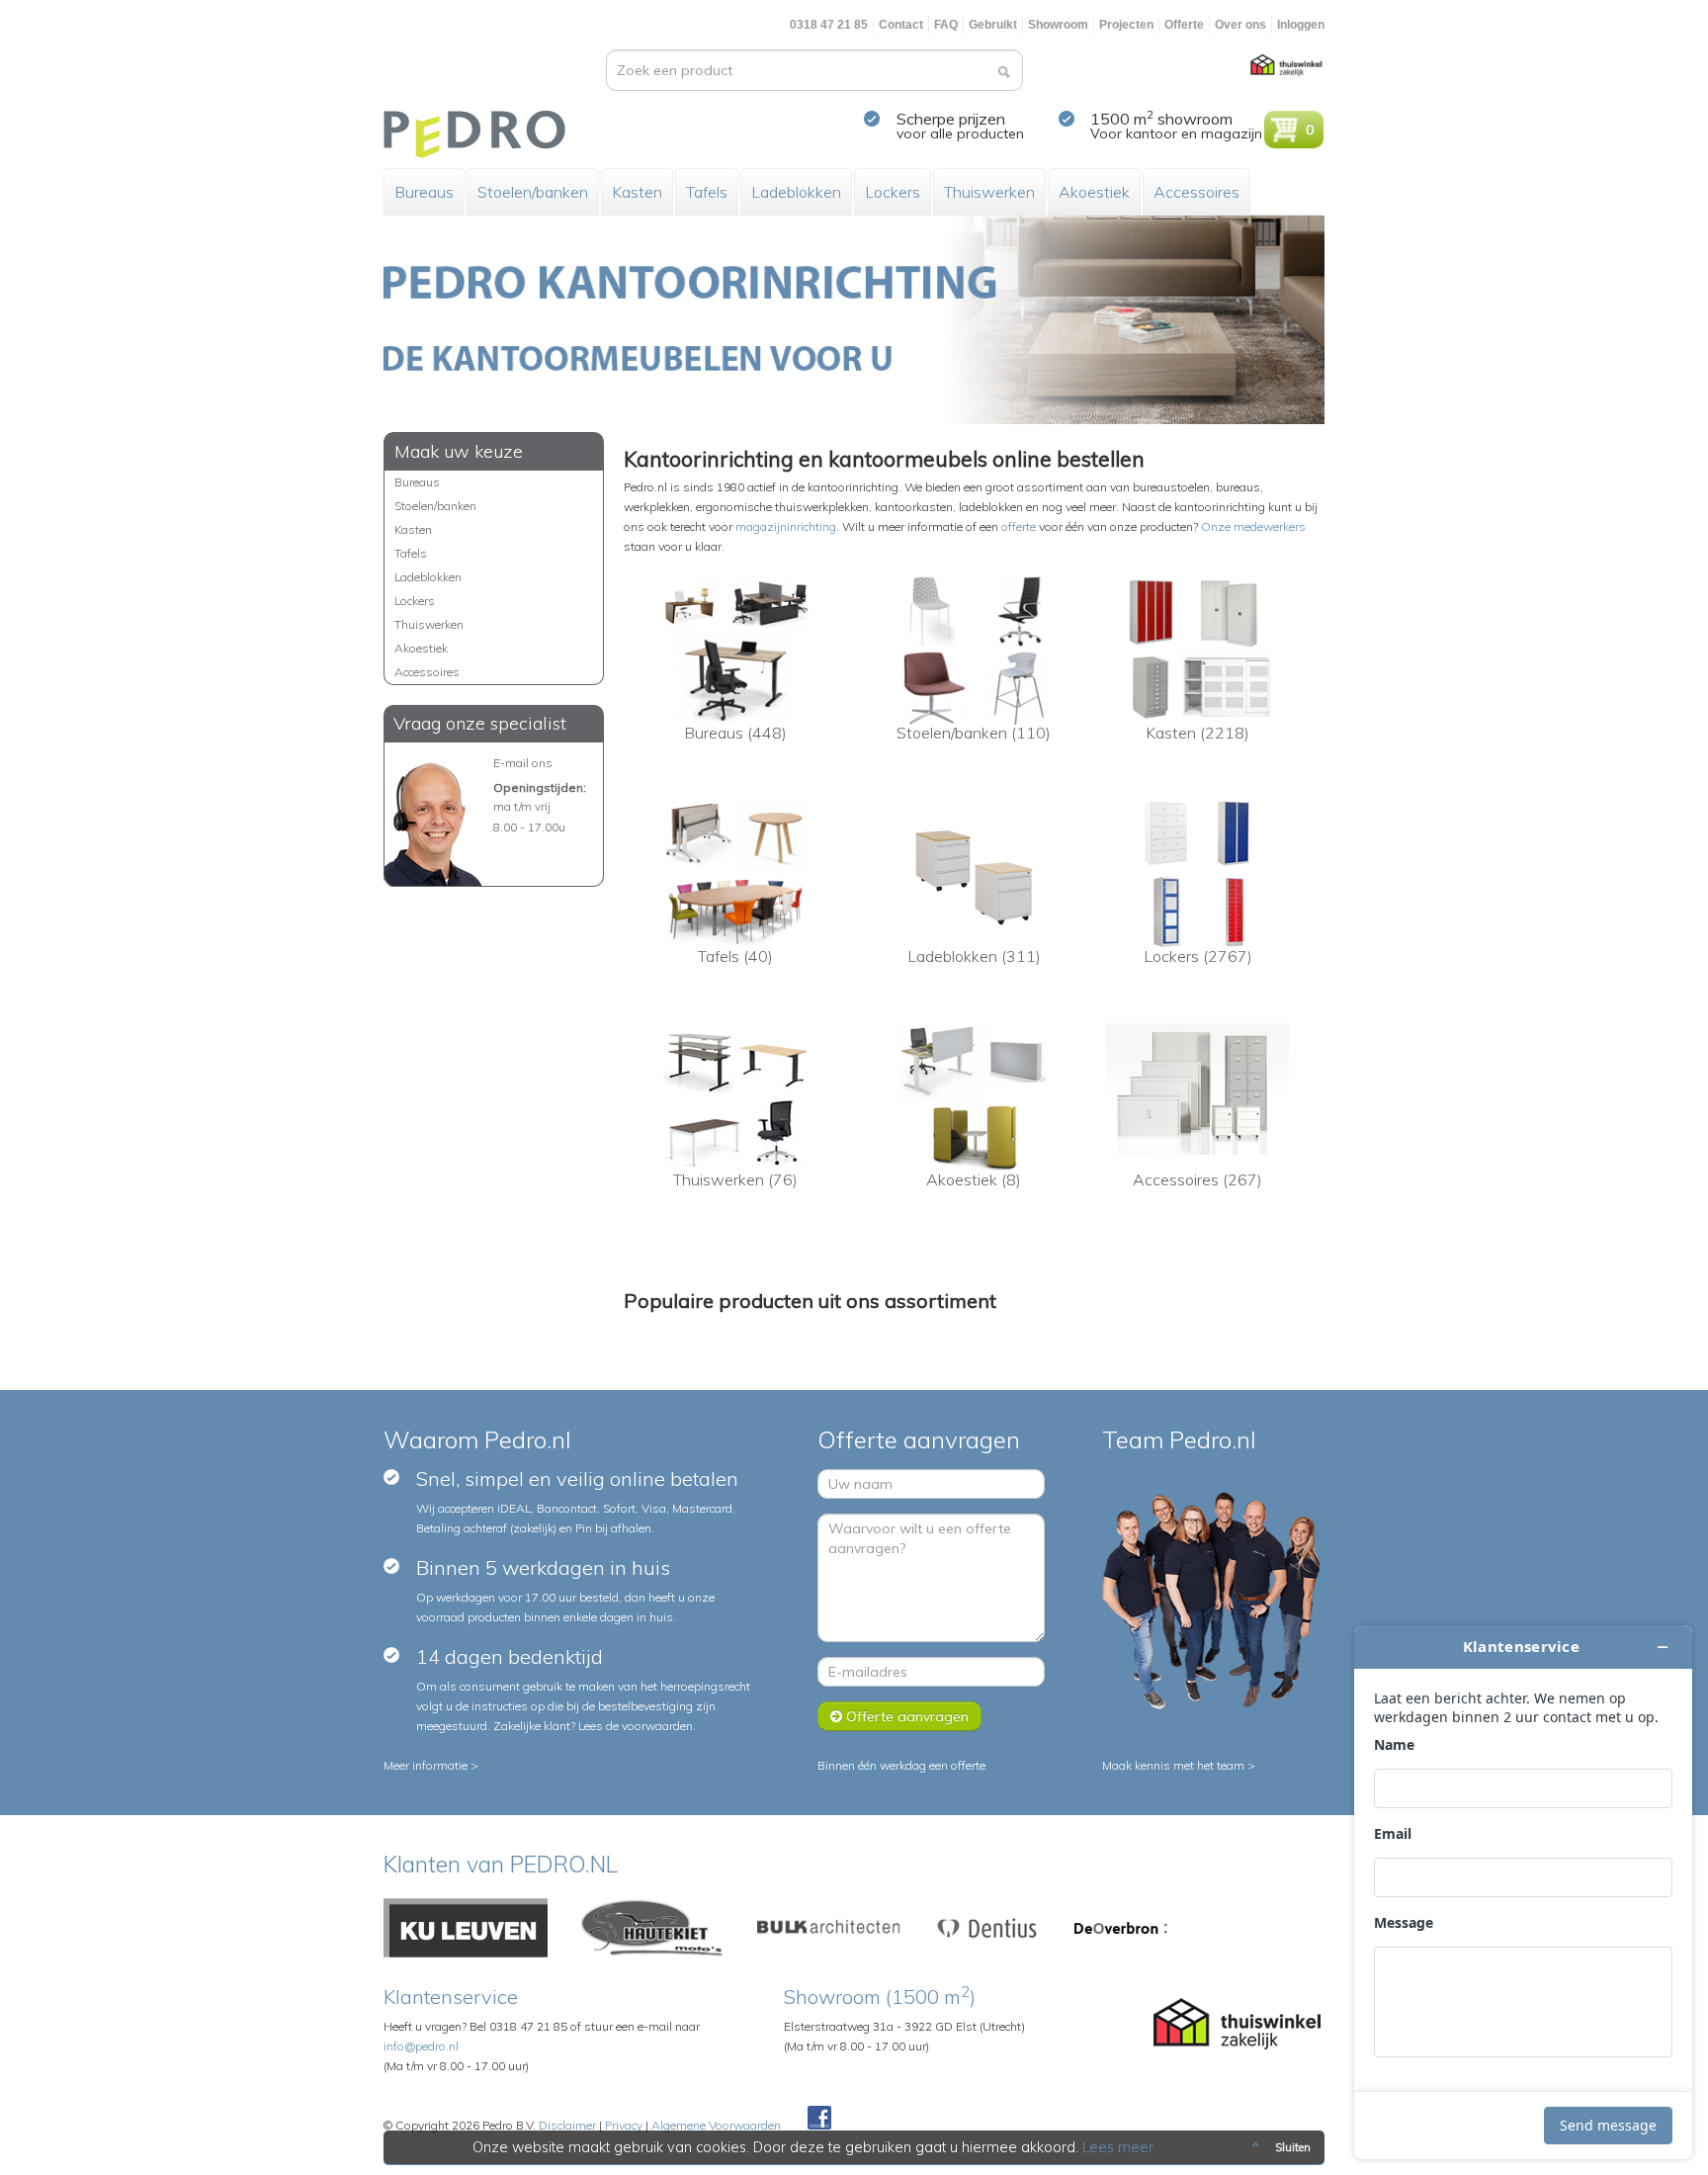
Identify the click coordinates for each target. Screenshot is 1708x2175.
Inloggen (1301, 25)
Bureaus (424, 192)
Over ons (1240, 25)
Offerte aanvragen (905, 1716)
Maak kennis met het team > (1179, 1765)
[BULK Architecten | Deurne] (829, 1926)
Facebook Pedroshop (819, 2119)
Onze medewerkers (1253, 526)
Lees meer (1118, 2147)
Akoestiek (1094, 192)
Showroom (1058, 25)
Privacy (624, 2125)
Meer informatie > (431, 1765)
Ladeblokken (796, 192)
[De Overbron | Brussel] (1121, 1926)
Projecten (1126, 25)
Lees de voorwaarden (636, 1726)
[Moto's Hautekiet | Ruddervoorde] (652, 1926)
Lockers (893, 192)
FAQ (946, 25)
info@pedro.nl (421, 2046)
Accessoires (1196, 192)
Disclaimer (567, 2125)
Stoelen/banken (533, 192)
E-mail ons (523, 763)
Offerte (1184, 25)
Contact (901, 25)
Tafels (707, 192)
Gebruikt (993, 25)
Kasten (637, 192)
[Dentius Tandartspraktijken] (987, 1926)
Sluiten (1293, 2147)
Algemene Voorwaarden (716, 2125)
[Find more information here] (1523, 1892)
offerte (1019, 526)
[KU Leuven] (466, 1926)
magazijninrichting (786, 526)
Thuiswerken (989, 192)
